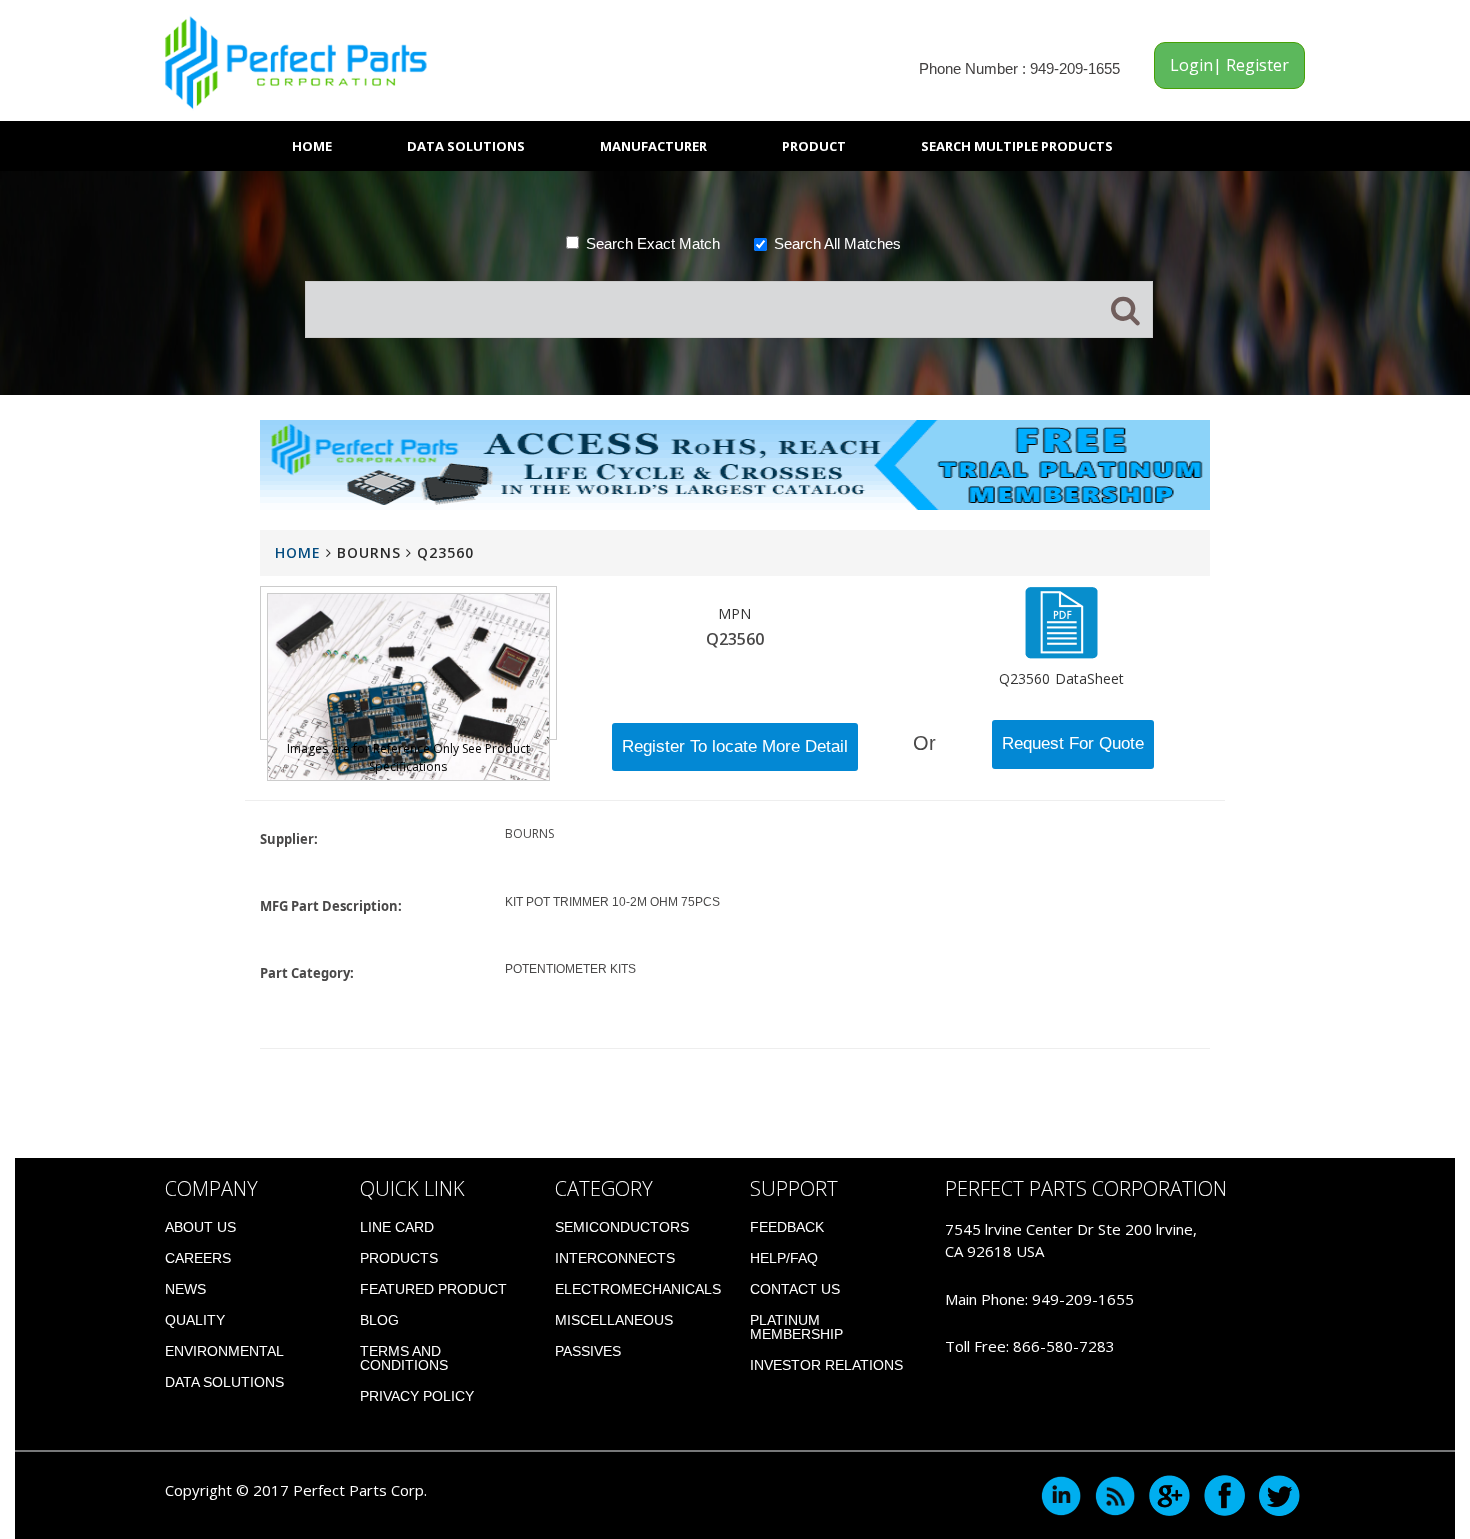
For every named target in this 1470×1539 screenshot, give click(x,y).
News (185, 1289)
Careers (198, 1258)
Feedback (787, 1227)
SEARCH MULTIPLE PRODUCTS (1017, 146)
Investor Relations (826, 1365)
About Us (200, 1227)
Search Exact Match (653, 243)
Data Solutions (466, 146)
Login (1191, 65)
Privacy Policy (417, 1396)
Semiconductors (622, 1227)
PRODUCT (814, 146)
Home (312, 146)
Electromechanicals (638, 1289)
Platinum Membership (796, 1327)
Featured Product (433, 1289)
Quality (195, 1320)
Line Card (397, 1227)
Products (399, 1258)
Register (1255, 65)
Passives (588, 1351)
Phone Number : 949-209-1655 (1019, 68)
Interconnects (615, 1258)
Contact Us (795, 1289)
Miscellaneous (614, 1320)
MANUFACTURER (653, 146)
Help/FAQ (784, 1258)
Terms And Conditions (404, 1358)
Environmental (224, 1351)
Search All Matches (837, 243)
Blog (379, 1320)
